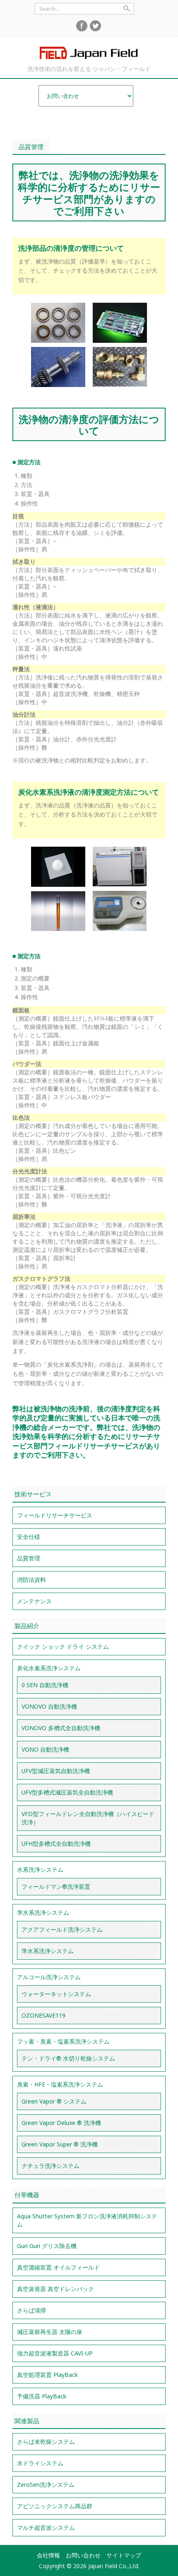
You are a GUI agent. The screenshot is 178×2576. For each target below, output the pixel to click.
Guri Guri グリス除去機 (47, 2246)
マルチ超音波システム (46, 2527)
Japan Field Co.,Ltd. (89, 53)
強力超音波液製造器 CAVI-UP (55, 2353)
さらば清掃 (31, 2310)
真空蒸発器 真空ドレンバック (55, 2289)
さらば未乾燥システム (46, 2442)
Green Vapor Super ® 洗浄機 (60, 2144)
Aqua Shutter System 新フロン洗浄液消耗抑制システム (87, 2220)
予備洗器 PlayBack (42, 2396)
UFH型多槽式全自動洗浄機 (56, 1844)
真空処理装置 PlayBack (47, 2375)
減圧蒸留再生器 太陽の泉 (50, 2332)
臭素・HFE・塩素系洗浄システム (60, 2084)
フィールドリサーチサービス (55, 1515)
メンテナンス (34, 1601)
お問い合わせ (83, 2555)
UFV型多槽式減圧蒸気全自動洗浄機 (67, 1792)
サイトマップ (124, 2555)
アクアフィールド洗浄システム (62, 1929)
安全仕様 (29, 1537)
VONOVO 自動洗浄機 (49, 1706)
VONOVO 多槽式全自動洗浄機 (61, 1728)
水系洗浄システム (40, 1870)
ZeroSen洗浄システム (46, 2485)
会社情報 (48, 2555)
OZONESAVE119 (43, 2015)
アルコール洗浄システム (49, 1977)
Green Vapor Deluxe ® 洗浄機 (61, 2123)
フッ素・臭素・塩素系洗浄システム (63, 2041)
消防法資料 (31, 1580)
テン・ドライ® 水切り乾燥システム (68, 2058)
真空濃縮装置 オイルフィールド (58, 2267)
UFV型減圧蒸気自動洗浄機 (56, 1771)
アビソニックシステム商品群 (55, 2506)
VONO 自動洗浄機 (45, 1749)
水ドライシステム (40, 2463)
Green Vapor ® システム (54, 2101)
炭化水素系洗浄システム (49, 1668)
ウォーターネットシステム (56, 1994)
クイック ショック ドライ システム (63, 1647)
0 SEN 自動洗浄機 (45, 1685)
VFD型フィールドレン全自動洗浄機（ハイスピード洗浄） (88, 1818)
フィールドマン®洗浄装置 (56, 1886)
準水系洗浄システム (43, 1912)
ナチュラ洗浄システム (51, 2166)
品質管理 (29, 1558)
